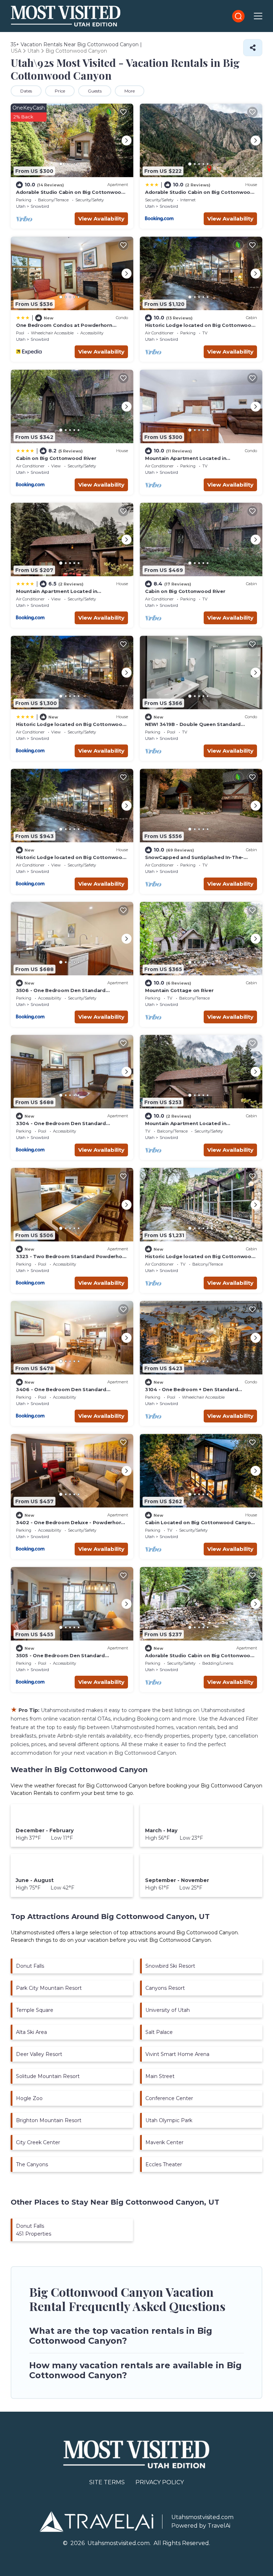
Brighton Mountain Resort (49, 2120)
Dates (26, 91)
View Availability (101, 219)
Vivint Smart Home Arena (177, 2054)
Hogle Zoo (29, 2098)
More (130, 91)
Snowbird (40, 206)
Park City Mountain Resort (49, 1988)
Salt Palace (159, 2032)
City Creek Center (38, 2142)
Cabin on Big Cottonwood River (56, 458)
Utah (21, 206)
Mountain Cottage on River (179, 990)
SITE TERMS (107, 2482)
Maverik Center (164, 2142)
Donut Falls (30, 1966)
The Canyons (32, 2164)
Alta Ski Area (31, 2032)
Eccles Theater (164, 2164)
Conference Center (169, 2098)
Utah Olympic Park (169, 2120)
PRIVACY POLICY (160, 2482)
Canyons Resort (165, 1988)
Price (60, 91)
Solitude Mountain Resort (48, 2076)
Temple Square (35, 2010)
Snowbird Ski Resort (170, 1966)
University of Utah (168, 2010)
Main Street (160, 2076)
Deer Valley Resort (39, 2054)
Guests (95, 91)
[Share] (253, 48)
